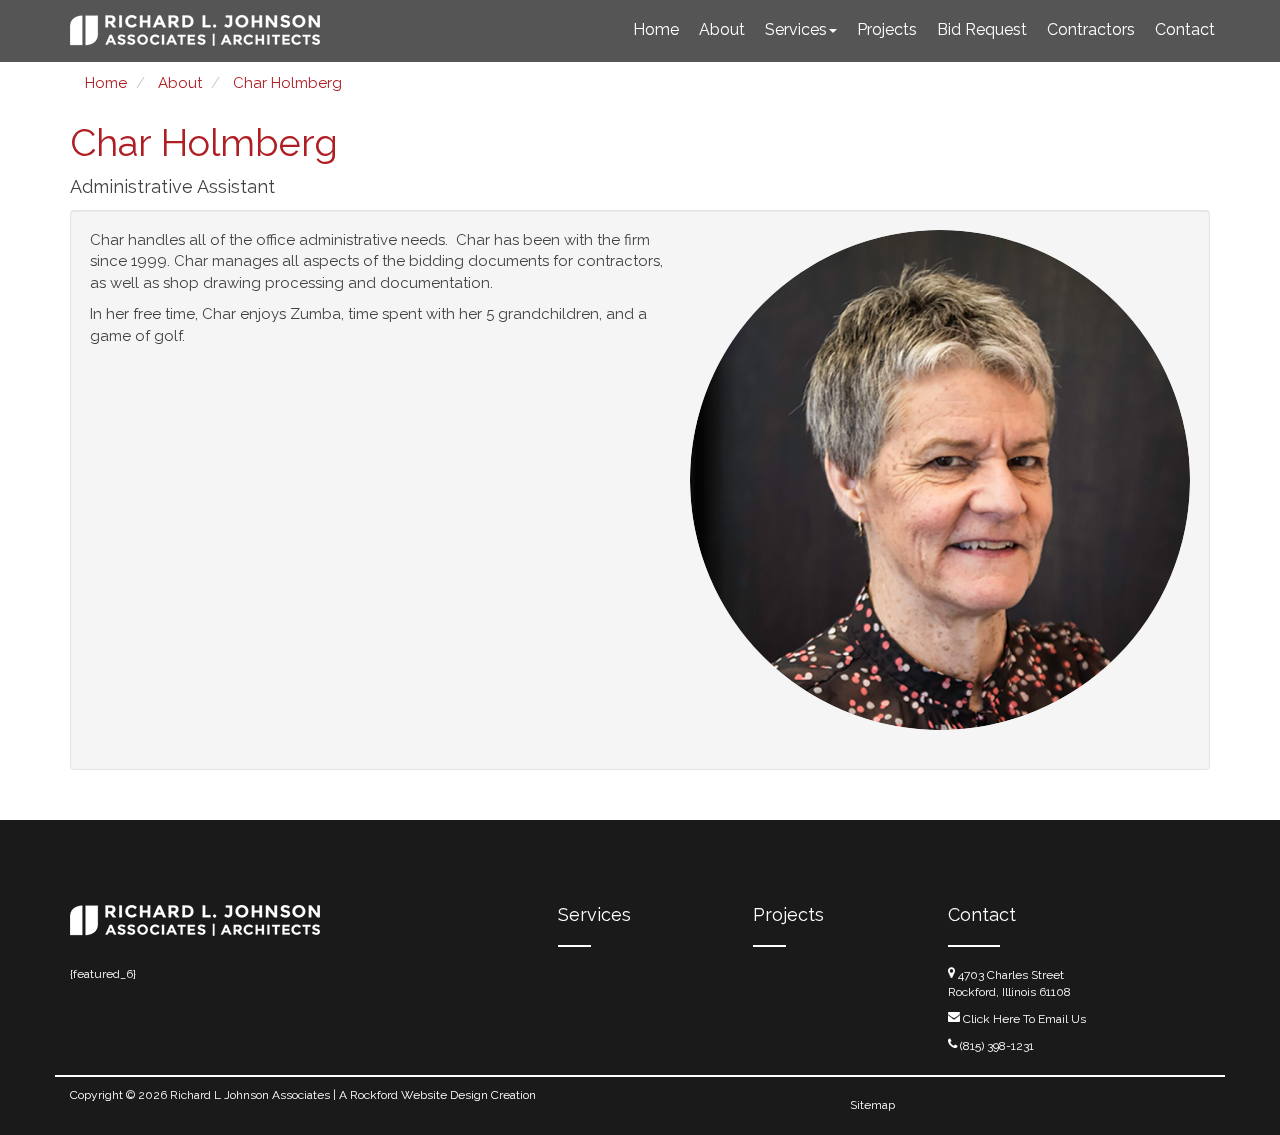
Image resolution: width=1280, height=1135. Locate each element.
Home (656, 29)
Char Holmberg (287, 83)
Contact (1185, 29)
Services (796, 29)
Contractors (1091, 29)
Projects (887, 29)
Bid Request (982, 29)
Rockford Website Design (419, 1095)
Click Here (991, 1019)
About (722, 29)
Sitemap (872, 1105)
